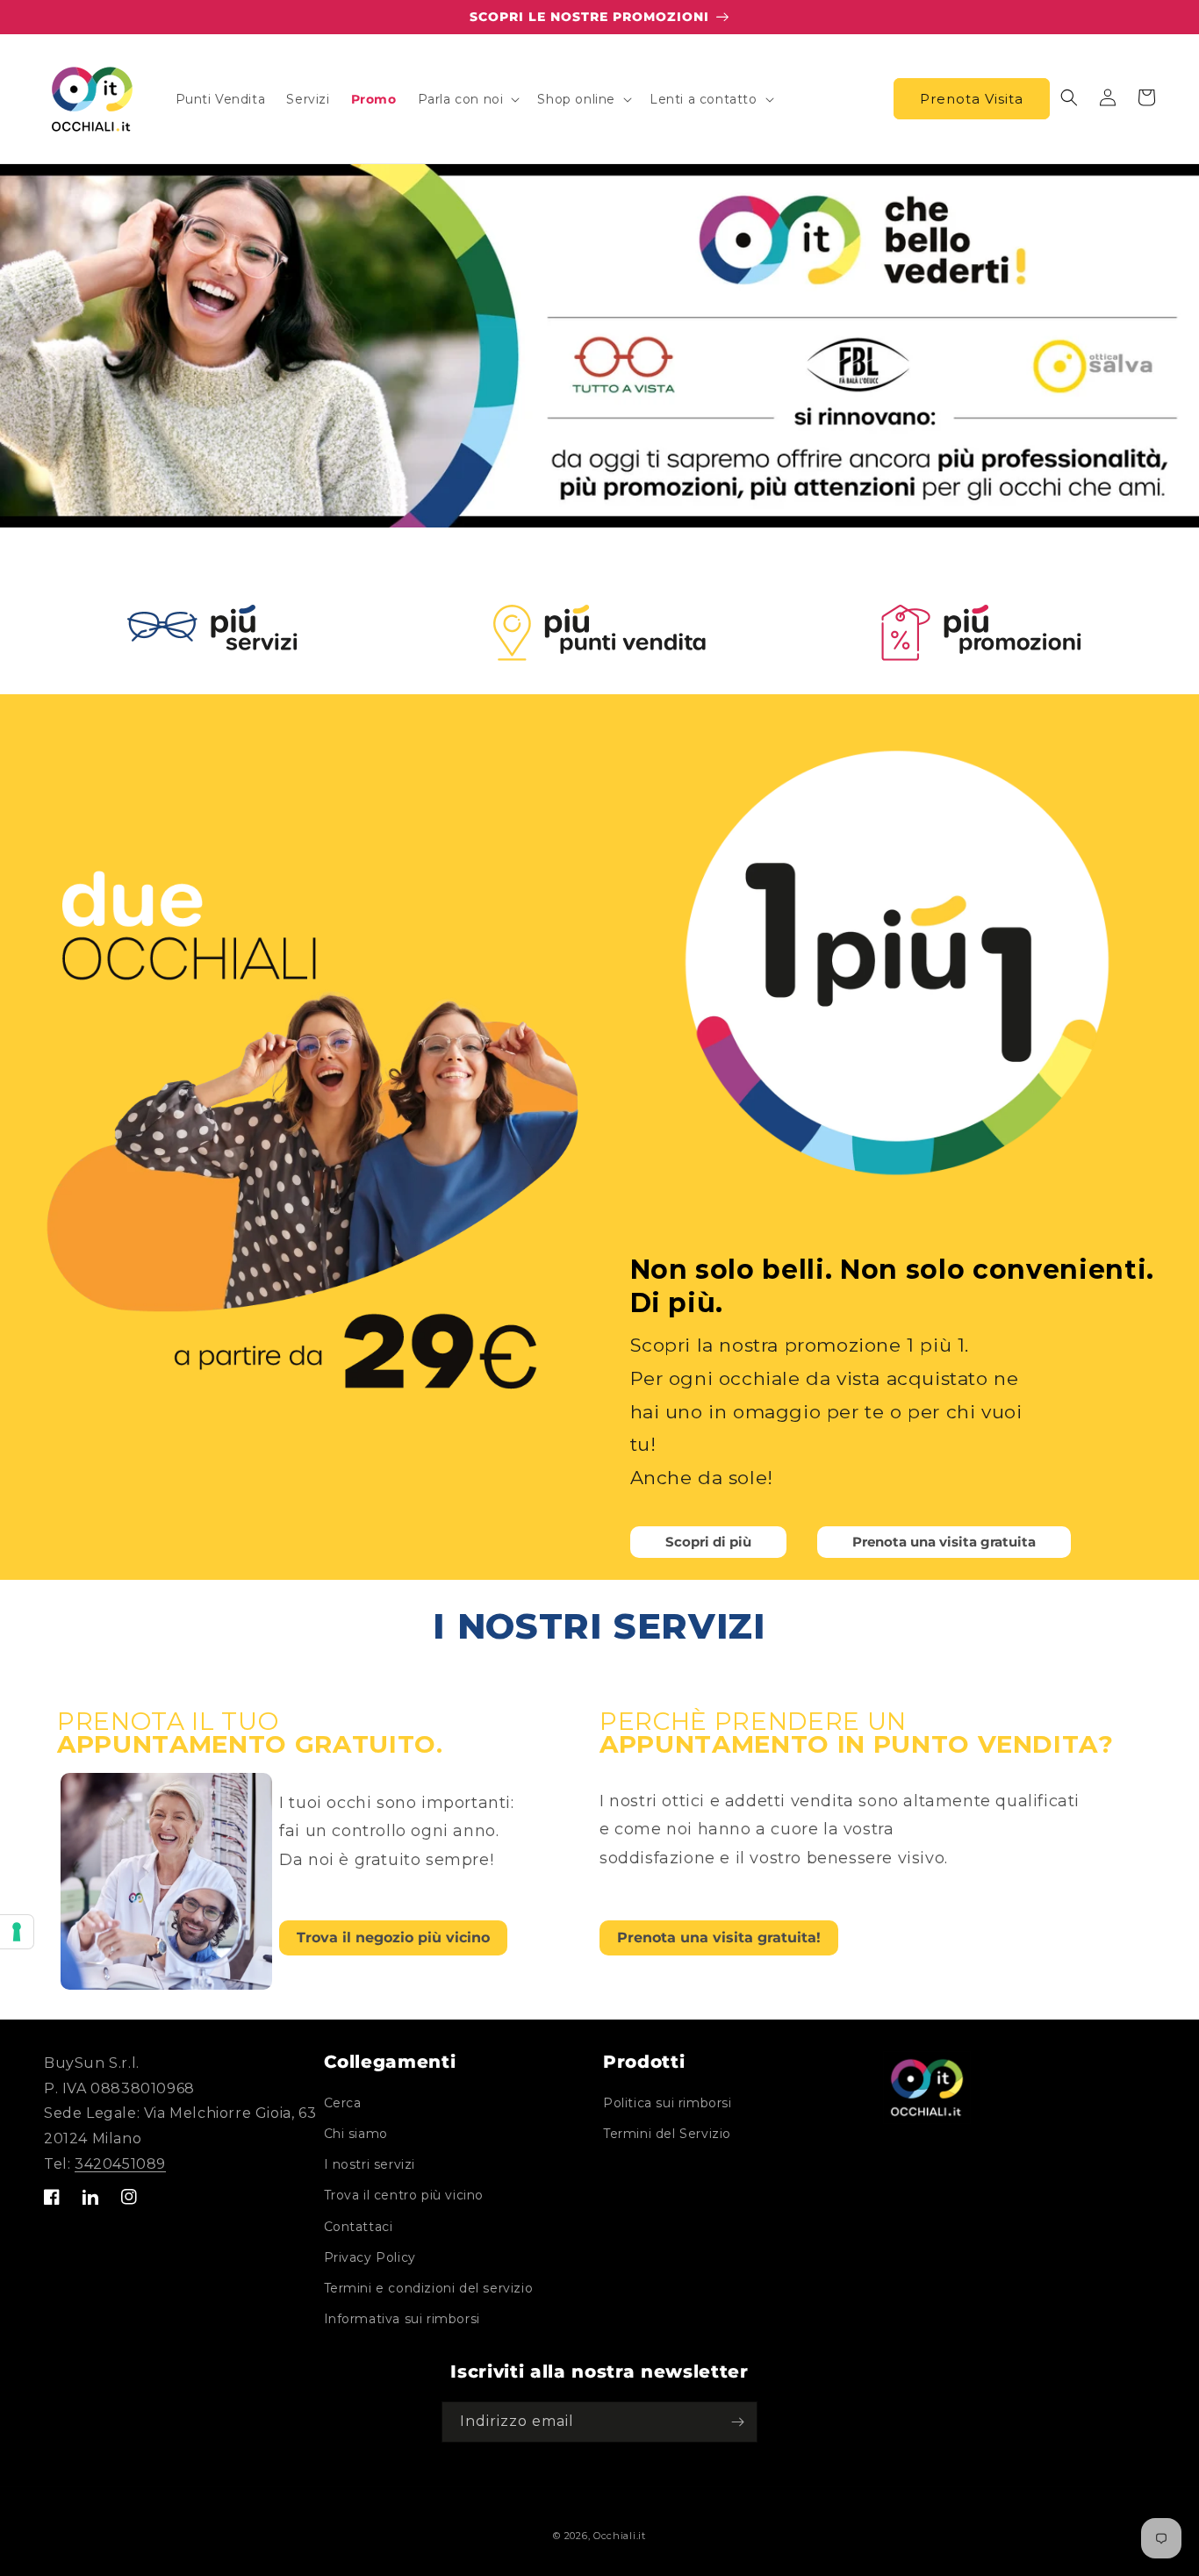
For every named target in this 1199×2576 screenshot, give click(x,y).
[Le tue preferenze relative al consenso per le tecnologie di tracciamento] (17, 1932)
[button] (467, 99)
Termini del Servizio (667, 2134)
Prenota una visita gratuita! (719, 1937)
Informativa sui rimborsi (402, 2319)
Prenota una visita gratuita (944, 1542)
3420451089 (120, 2164)
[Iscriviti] (737, 2422)
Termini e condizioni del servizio (429, 2288)
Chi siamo (356, 2134)
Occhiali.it (620, 2536)
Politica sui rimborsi (668, 2103)
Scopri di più (708, 1542)
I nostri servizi (370, 2164)
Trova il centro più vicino (404, 2195)
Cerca (343, 2103)
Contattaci (359, 2227)
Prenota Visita (972, 99)
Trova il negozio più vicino (393, 1937)
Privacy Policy (370, 2257)
